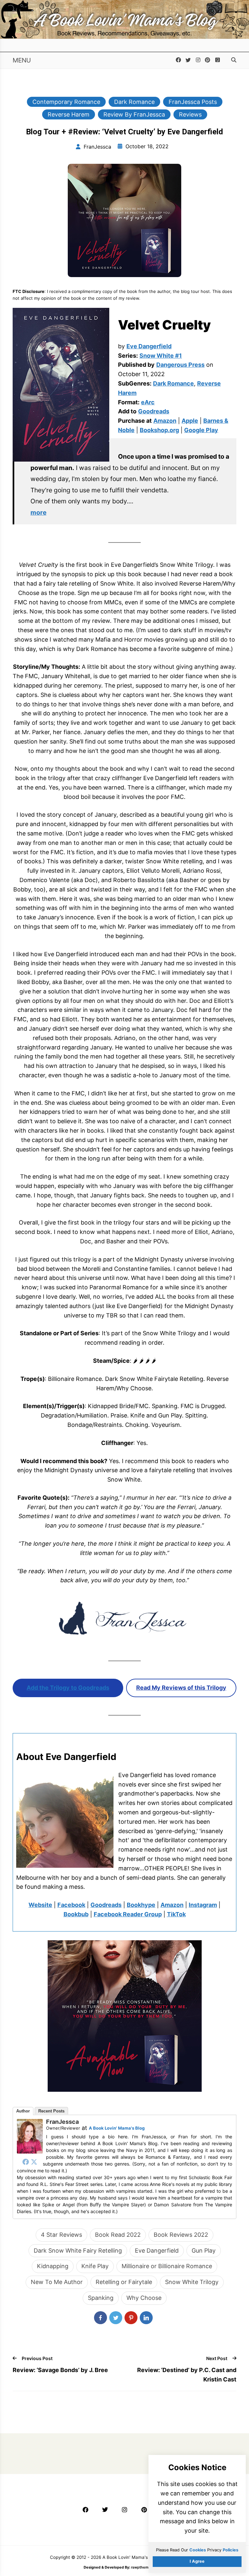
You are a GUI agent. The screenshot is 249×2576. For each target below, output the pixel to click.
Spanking (101, 2298)
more (38, 512)
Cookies (198, 2550)
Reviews (190, 114)
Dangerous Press (180, 365)
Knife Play (95, 2266)
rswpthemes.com (146, 2567)
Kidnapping (53, 2266)
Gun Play (204, 2251)
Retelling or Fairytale (124, 2282)
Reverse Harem (69, 114)
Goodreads (154, 411)
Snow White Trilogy (192, 2282)
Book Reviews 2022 (181, 2235)
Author (23, 2111)
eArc (148, 402)
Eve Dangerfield (149, 346)
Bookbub (76, 1914)
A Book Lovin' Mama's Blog (117, 2128)
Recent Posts (51, 2111)
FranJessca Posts (193, 102)
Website (40, 1905)
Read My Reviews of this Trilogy (181, 1688)
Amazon (165, 421)
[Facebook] (26, 2162)
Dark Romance (134, 102)
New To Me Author (57, 2282)
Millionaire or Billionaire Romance (167, 2266)
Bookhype (141, 1905)
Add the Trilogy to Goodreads (68, 1688)
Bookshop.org (159, 430)
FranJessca (62, 2122)
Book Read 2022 (118, 2235)
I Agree (197, 2561)
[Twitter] (34, 2162)
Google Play (201, 430)
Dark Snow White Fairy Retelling (78, 2251)
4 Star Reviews (61, 2235)
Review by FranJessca (134, 114)
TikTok (176, 1914)
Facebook (71, 1905)
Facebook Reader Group (128, 1914)
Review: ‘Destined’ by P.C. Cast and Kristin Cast (187, 2375)
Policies (231, 2550)
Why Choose (144, 2298)
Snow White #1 (161, 356)
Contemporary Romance (66, 102)
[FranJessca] (30, 2151)
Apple (190, 421)
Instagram (203, 1905)
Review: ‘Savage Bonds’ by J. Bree (60, 2370)
